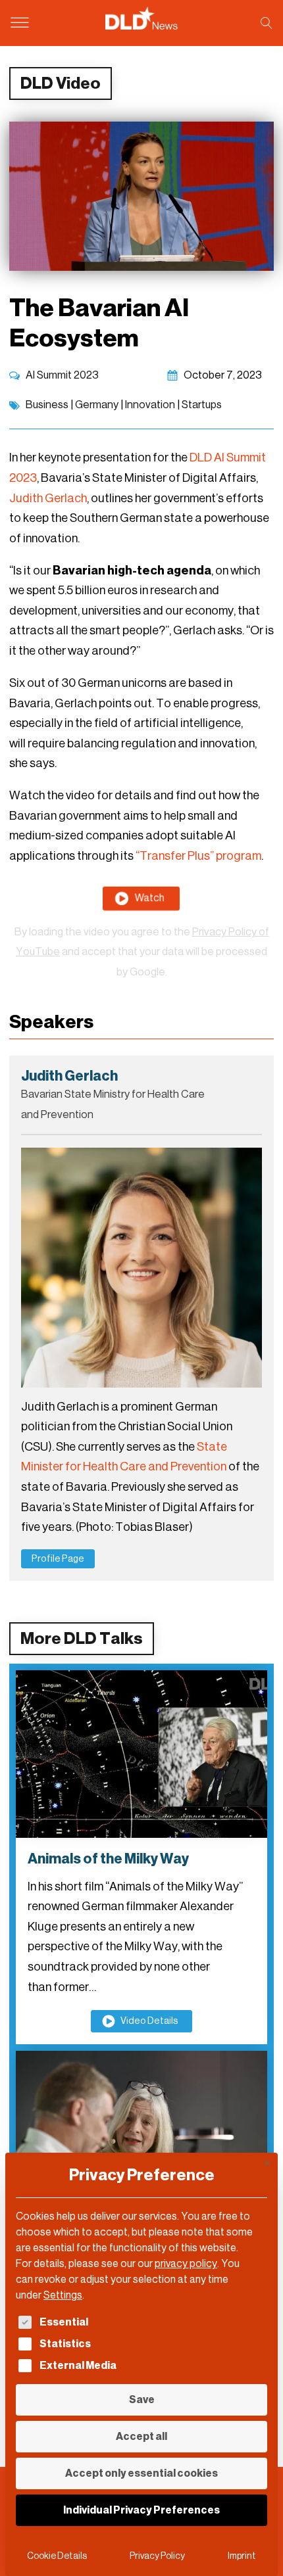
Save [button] (142, 2400)
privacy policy (186, 2263)
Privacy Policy (157, 2556)
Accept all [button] (141, 2436)
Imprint (242, 2556)
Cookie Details (57, 2556)
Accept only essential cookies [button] (141, 2473)
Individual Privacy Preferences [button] (141, 2510)
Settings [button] (63, 2295)
